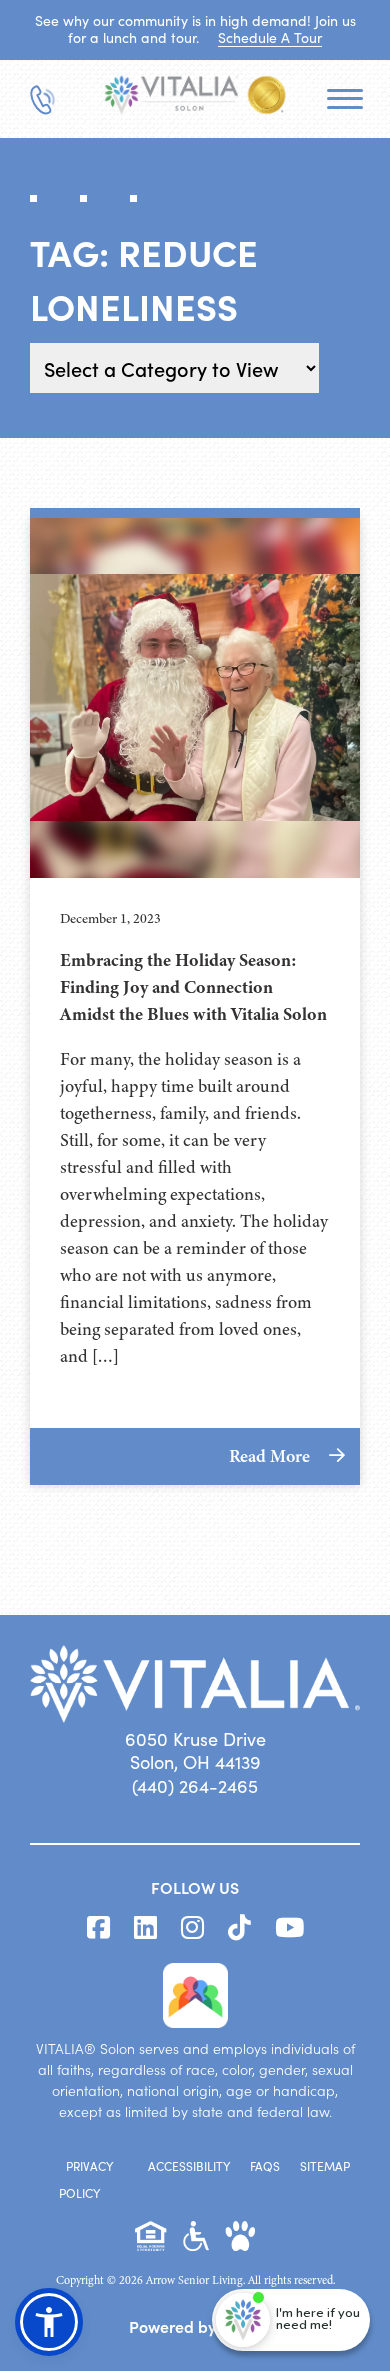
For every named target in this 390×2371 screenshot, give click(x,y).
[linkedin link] (145, 1928)
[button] (49, 2322)
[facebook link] (98, 1928)
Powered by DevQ (195, 2326)
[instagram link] (192, 1928)
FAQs (265, 2166)
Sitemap (325, 2166)
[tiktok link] (239, 1928)
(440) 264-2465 (195, 1786)
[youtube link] (289, 1928)
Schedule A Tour (270, 37)
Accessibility (189, 2166)
